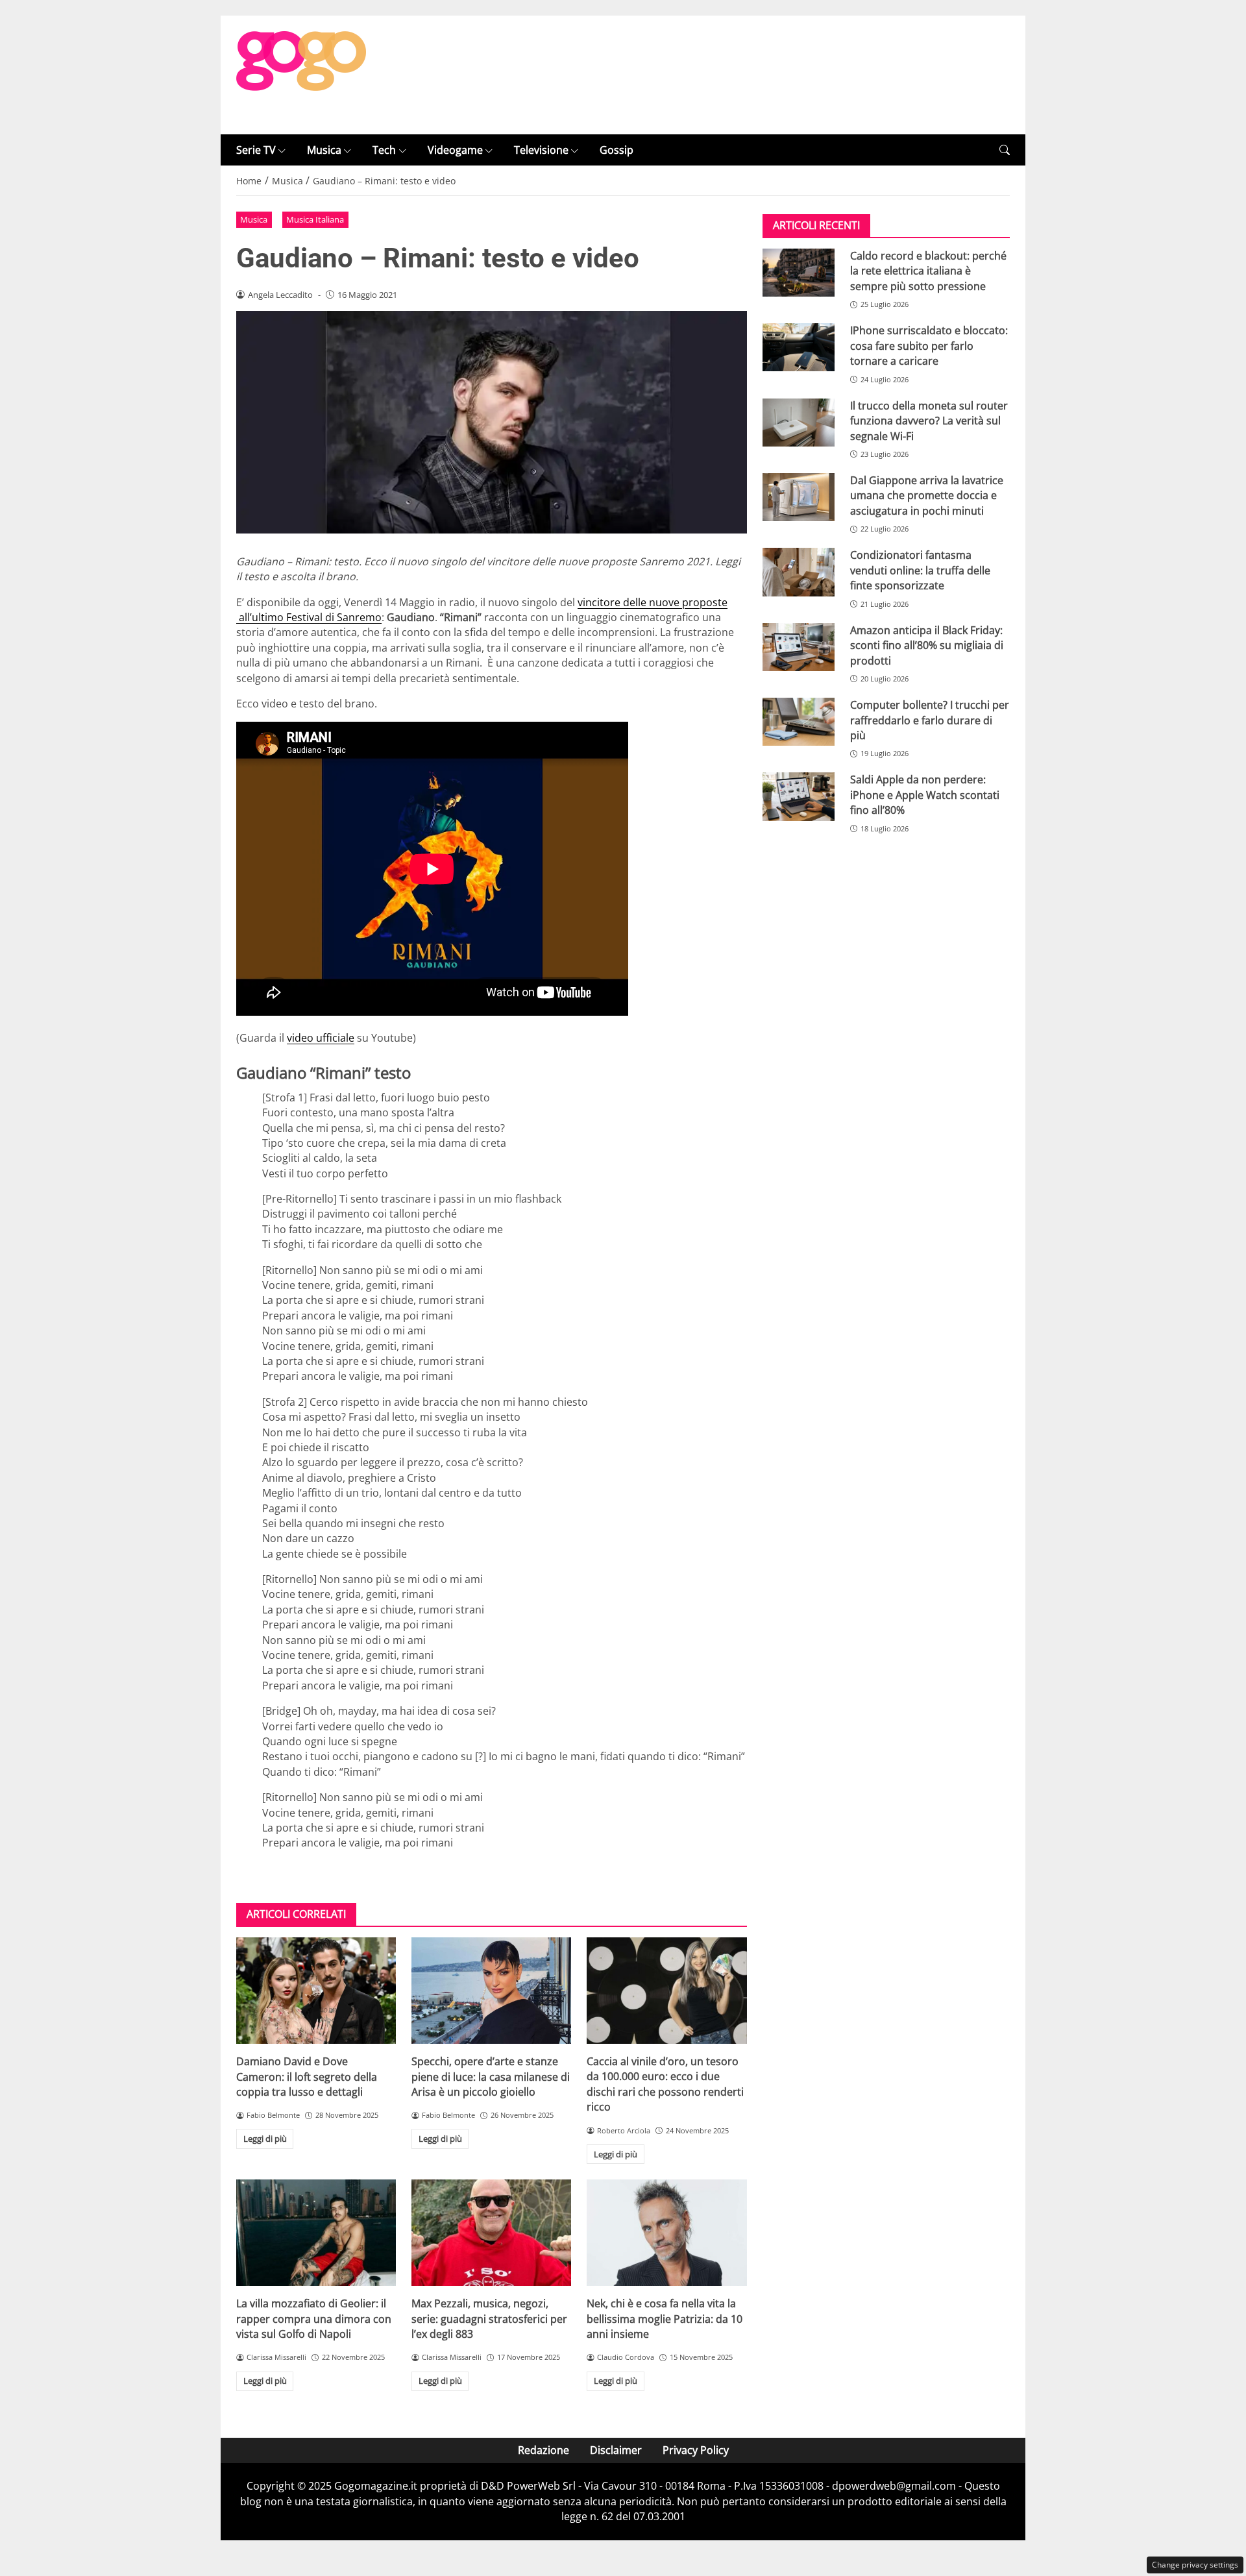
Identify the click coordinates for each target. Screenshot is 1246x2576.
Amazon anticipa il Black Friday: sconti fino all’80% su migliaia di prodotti (927, 645)
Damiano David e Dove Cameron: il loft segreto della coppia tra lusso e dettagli (307, 2077)
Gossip (617, 150)
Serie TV (256, 150)
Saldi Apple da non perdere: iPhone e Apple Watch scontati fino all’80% (925, 795)
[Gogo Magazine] (301, 74)
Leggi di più (265, 2139)
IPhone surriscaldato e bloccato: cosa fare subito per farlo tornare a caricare (929, 346)
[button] (1005, 150)
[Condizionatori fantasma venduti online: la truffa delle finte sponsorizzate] (799, 572)
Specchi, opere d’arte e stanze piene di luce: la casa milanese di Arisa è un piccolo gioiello (491, 2077)
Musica (324, 150)
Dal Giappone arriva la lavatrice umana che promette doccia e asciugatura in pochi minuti (927, 496)
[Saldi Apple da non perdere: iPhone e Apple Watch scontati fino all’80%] (799, 797)
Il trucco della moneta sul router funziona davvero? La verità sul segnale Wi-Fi (929, 421)
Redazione (544, 2450)
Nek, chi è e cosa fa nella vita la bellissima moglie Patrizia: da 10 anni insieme (665, 2319)
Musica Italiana (315, 219)
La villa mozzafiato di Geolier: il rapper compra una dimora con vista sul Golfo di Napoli (314, 2319)
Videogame (455, 150)
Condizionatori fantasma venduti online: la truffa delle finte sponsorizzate (920, 571)
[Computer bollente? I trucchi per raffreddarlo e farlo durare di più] (799, 722)
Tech (384, 150)
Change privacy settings (1195, 2565)
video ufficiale (321, 1038)
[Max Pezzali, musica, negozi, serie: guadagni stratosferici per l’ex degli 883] (491, 2233)
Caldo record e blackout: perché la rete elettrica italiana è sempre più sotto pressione (928, 271)
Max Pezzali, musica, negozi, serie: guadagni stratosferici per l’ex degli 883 (489, 2319)
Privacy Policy (696, 2450)
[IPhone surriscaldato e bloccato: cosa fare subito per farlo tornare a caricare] (799, 348)
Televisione (541, 150)
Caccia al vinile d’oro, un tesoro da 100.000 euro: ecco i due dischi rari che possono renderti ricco (665, 2084)
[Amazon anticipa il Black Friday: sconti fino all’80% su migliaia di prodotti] (799, 647)
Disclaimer (616, 2450)
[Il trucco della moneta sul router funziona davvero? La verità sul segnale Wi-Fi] (799, 423)
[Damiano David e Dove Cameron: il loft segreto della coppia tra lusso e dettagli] (316, 1991)
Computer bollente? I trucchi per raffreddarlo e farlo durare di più (930, 720)
